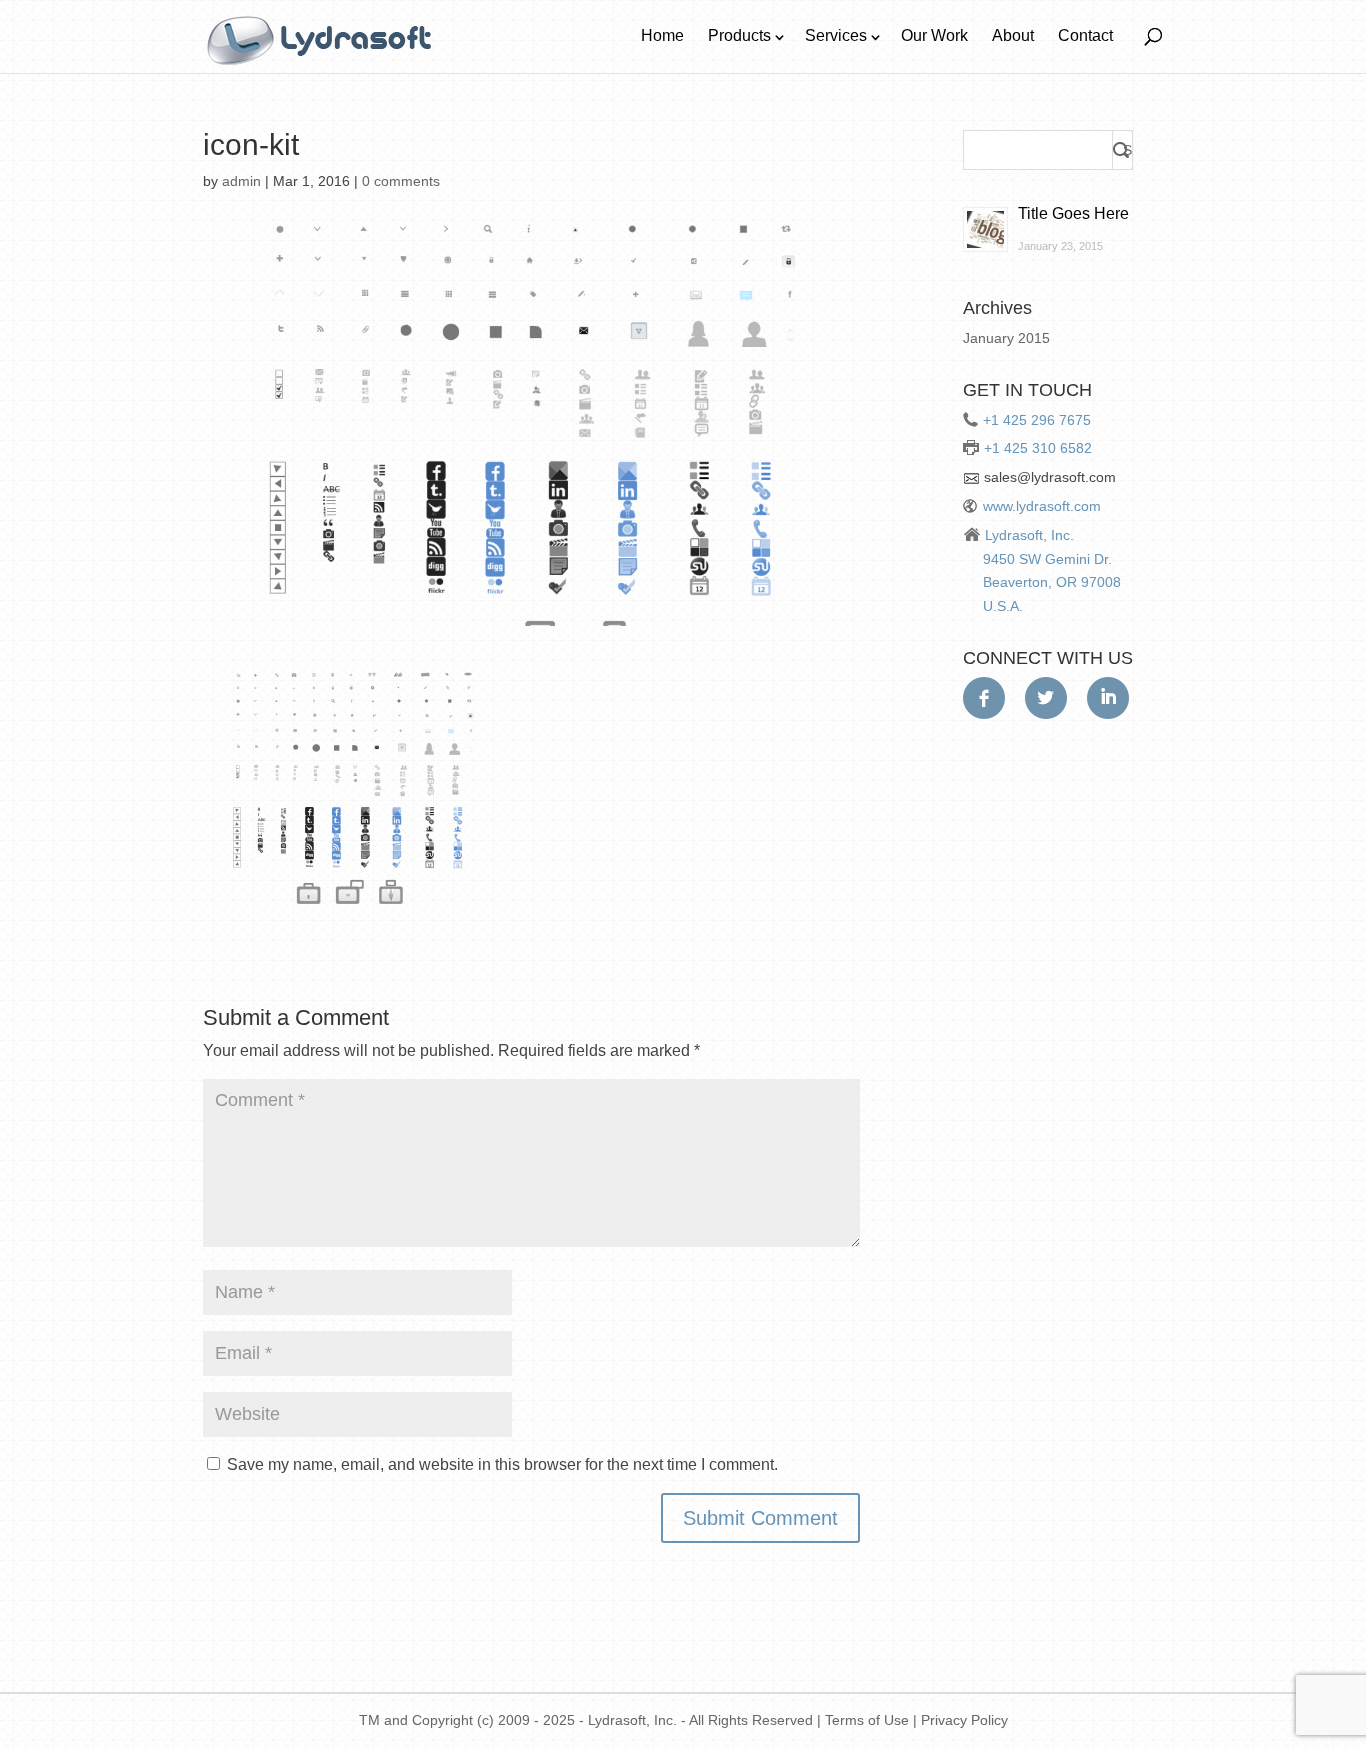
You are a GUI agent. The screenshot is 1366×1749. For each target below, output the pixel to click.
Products (739, 35)
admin (241, 181)
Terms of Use (867, 1720)
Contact (1085, 35)
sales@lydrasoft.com (1050, 477)
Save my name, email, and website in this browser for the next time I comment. (502, 1464)
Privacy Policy (964, 1720)
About (1013, 35)
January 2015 (1006, 338)
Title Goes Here (1073, 213)
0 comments (401, 181)
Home (662, 35)
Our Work (934, 35)
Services (836, 35)
